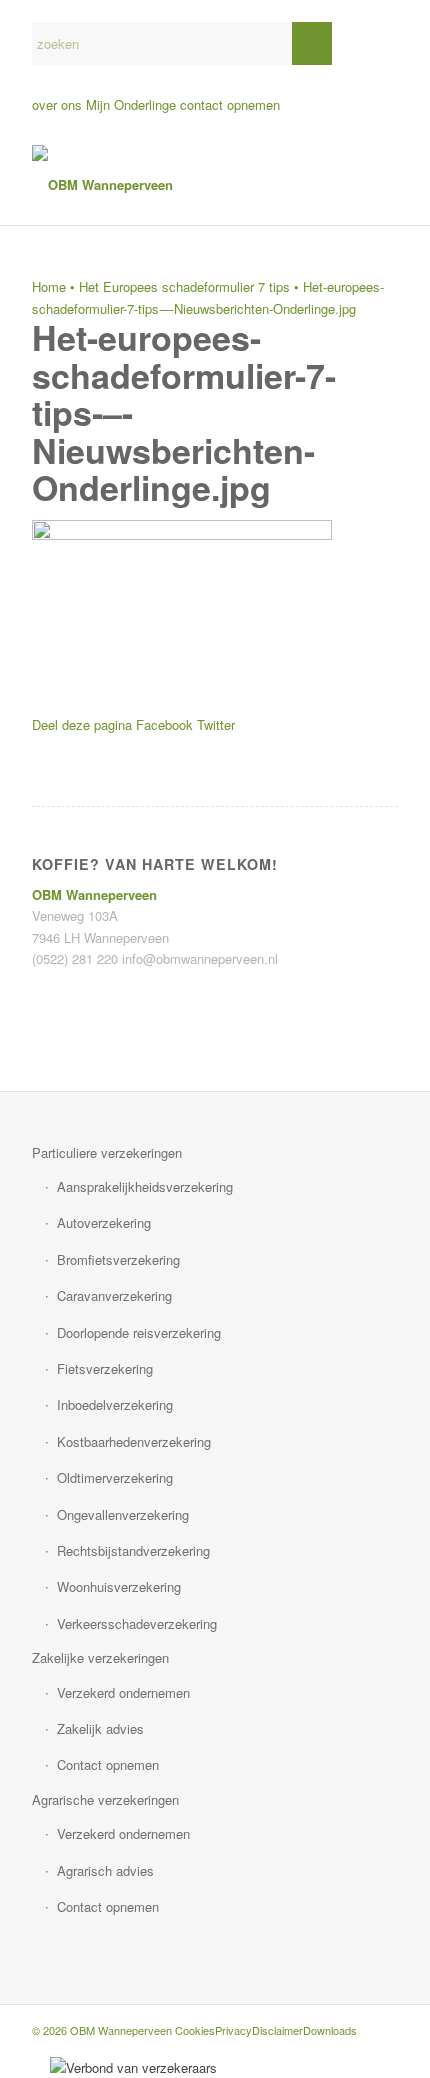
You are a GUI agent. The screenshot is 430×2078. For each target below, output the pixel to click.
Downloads (330, 2030)
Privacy (233, 2030)
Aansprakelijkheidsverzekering (145, 1186)
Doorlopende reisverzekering (139, 1332)
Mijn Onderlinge (131, 104)
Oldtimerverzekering (115, 1477)
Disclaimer (277, 2030)
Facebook (164, 724)
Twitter (216, 724)
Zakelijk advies (100, 1728)
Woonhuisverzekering (119, 1586)
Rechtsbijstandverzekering (133, 1550)
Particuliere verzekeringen (107, 1152)
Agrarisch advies (105, 1870)
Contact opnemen (108, 1764)
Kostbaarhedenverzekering (134, 1441)
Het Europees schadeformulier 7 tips (184, 286)
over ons (57, 104)
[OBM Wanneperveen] (178, 185)
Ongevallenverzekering (123, 1514)
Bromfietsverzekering (118, 1259)
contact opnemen (230, 104)
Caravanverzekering (114, 1295)
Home (49, 286)
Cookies (195, 2030)
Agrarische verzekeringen (105, 1799)
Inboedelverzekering (115, 1404)
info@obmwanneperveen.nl (200, 958)
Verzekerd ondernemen (123, 1692)
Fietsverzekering (105, 1368)
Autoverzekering (104, 1222)
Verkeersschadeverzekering (137, 1623)
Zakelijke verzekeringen (100, 1657)
